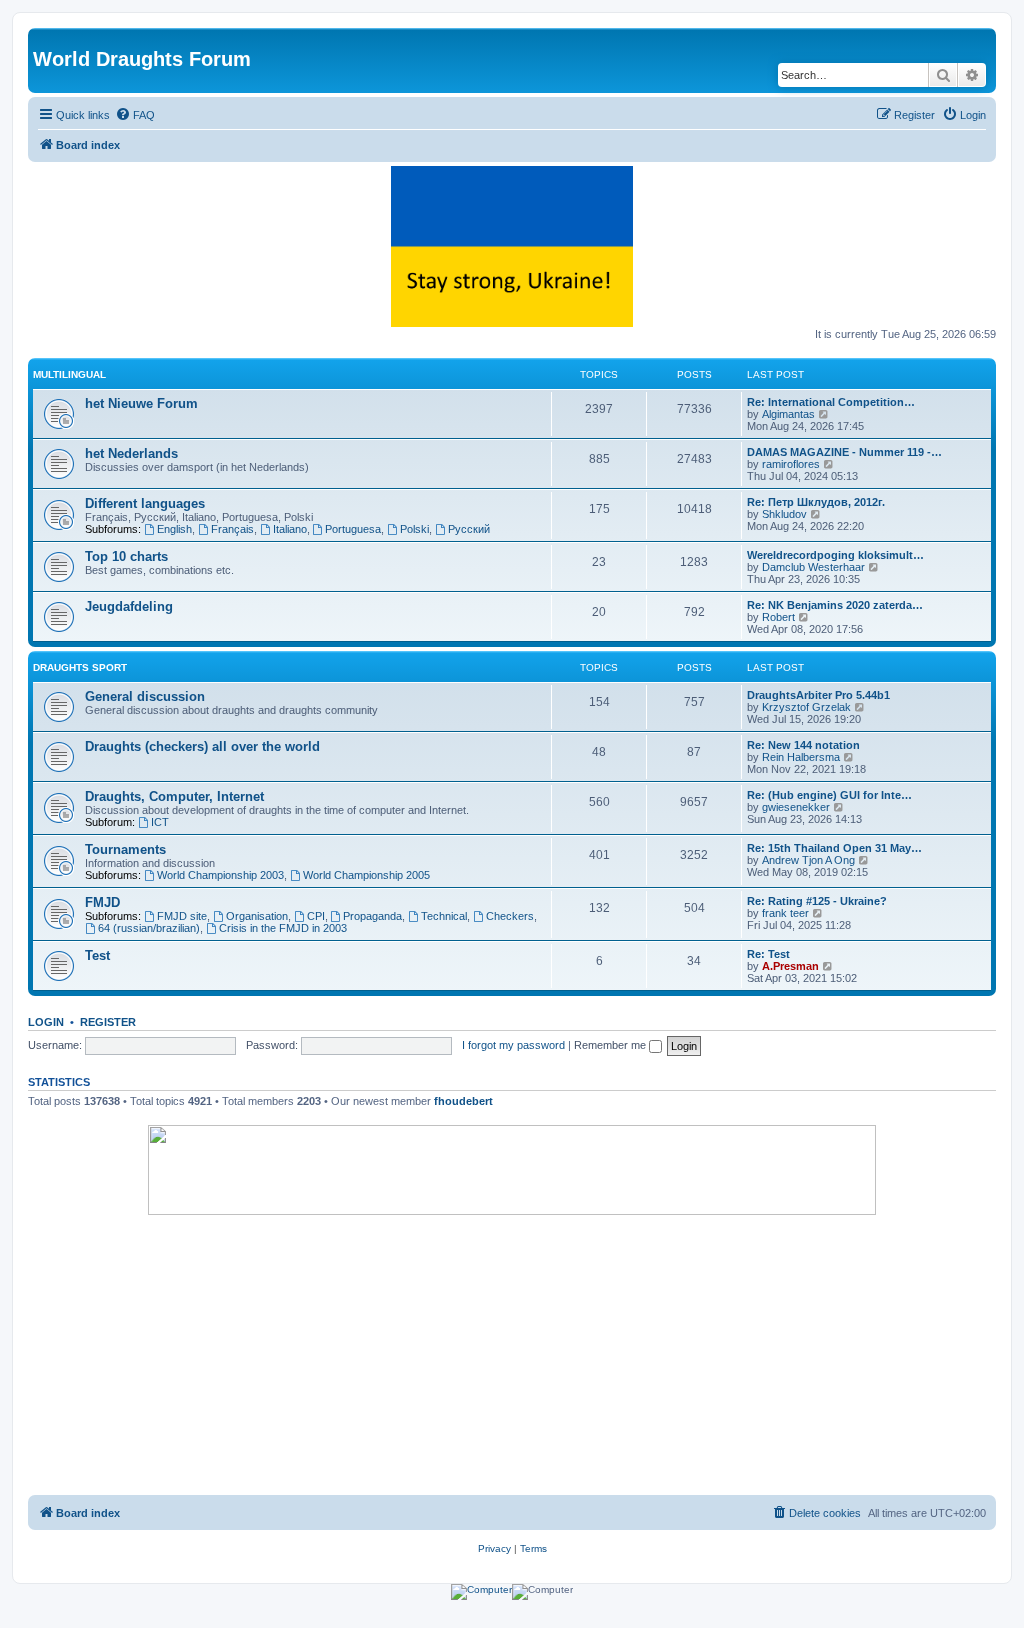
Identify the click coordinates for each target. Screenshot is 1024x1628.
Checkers (510, 916)
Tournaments (125, 849)
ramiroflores (791, 464)
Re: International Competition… (831, 402)
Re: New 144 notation (803, 745)
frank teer (785, 913)
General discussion (145, 696)
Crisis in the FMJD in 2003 (283, 928)
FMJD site (182, 916)
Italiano (290, 529)
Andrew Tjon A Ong (808, 860)
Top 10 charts (126, 556)
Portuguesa (353, 529)
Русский (469, 529)
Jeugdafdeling (129, 606)
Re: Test (768, 954)
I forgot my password (513, 1045)
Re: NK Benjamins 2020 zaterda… (835, 605)
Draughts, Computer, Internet (174, 796)
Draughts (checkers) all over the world (202, 746)
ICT (160, 822)
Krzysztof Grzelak (806, 707)
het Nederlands (131, 453)
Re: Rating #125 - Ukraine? (817, 901)
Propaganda (372, 916)
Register (108, 1022)
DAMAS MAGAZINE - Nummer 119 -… (844, 452)
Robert (778, 617)
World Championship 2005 (366, 875)
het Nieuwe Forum (141, 403)
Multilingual (69, 374)
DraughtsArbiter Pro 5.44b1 (818, 695)
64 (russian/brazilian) (149, 928)
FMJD (102, 902)
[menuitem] (135, 115)
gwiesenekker (796, 807)
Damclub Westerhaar (813, 567)
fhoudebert (463, 1101)
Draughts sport (80, 667)
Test (97, 955)
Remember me (611, 1045)
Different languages (145, 503)
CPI (316, 916)
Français (232, 529)
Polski (414, 529)
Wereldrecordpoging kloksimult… (835, 555)
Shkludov (784, 514)
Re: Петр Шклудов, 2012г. (816, 502)
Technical (444, 916)
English (174, 529)
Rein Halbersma (801, 757)
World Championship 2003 (220, 875)
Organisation (257, 916)
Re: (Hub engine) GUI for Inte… (829, 795)
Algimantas (788, 414)
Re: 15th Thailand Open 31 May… (834, 848)
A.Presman (790, 966)
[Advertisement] (512, 1355)
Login (46, 1022)
